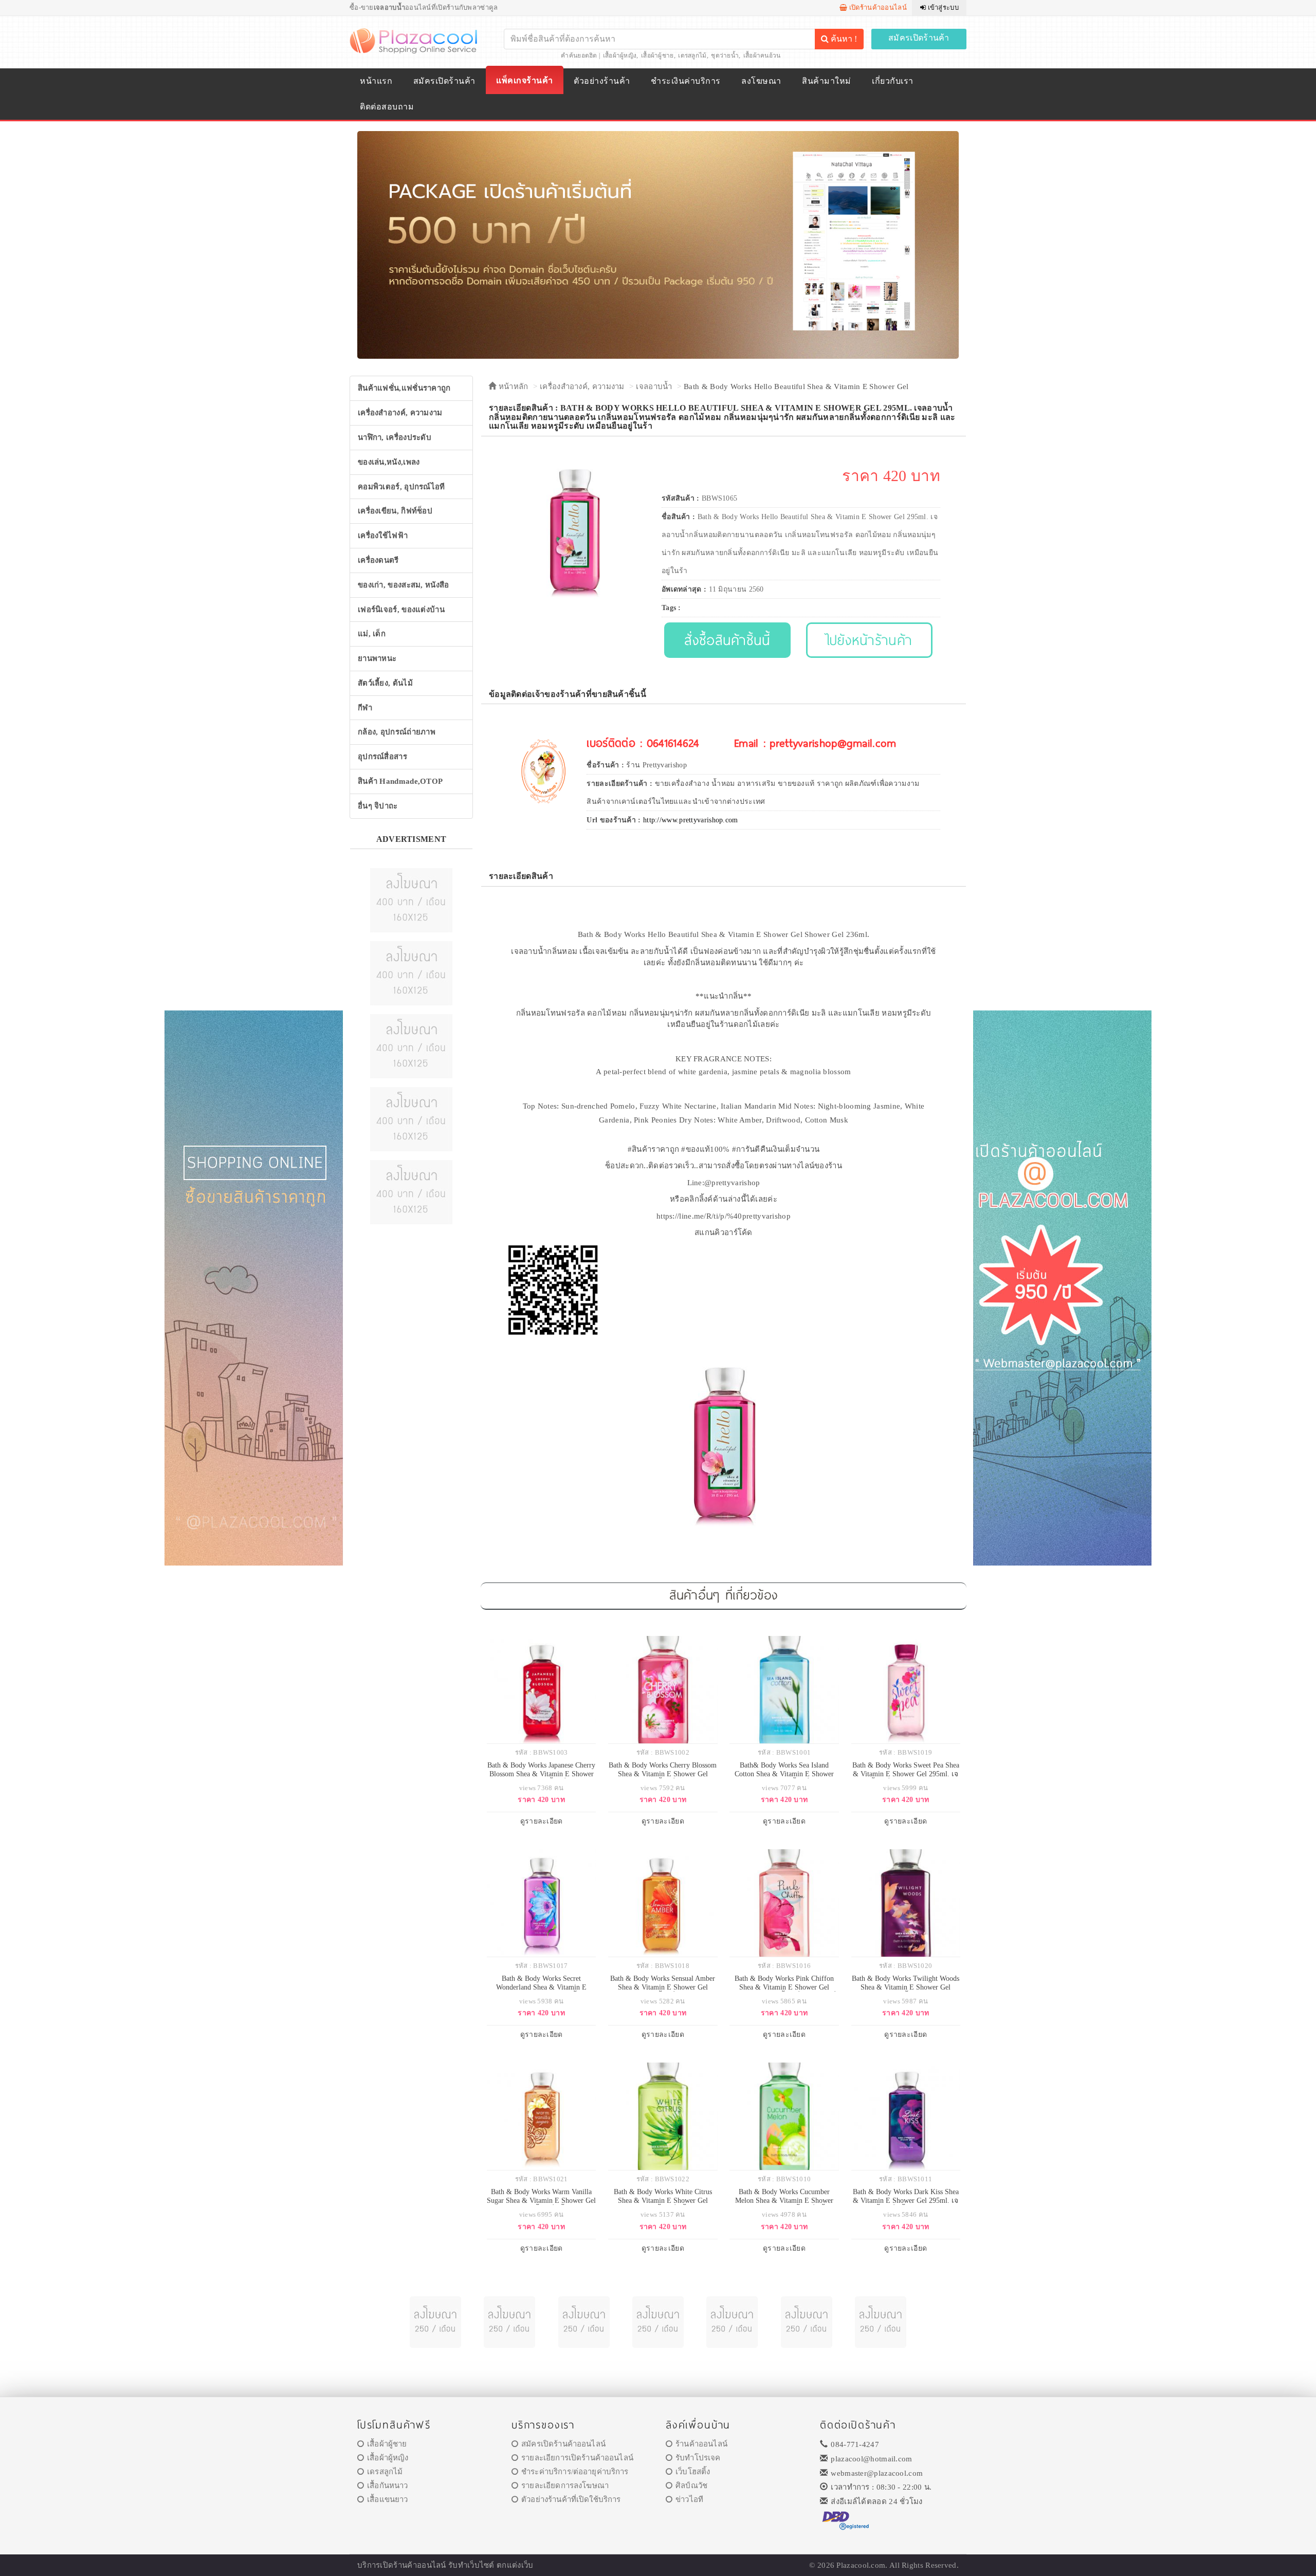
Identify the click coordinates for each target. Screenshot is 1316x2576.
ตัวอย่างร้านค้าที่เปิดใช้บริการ (571, 2499)
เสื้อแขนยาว (387, 2499)
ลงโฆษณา (761, 81)
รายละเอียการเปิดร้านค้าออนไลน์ (577, 2458)
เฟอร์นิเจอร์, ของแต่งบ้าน (401, 610)
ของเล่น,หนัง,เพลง (389, 462)
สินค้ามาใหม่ (826, 81)
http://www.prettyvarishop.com (691, 820)
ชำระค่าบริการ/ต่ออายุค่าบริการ (575, 2472)
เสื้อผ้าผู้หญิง (620, 56)
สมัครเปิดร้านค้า (919, 38)
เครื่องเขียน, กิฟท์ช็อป (395, 511)
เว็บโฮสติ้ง (693, 2472)
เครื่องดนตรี (378, 560)
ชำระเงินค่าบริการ (686, 81)
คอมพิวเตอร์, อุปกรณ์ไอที (401, 487)
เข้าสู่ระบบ (942, 7)
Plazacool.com (861, 2565)
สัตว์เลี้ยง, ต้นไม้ (385, 683)
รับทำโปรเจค (698, 2458)
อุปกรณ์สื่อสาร (382, 757)
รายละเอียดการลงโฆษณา (565, 2486)
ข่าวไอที (689, 2499)
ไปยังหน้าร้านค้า (870, 640)
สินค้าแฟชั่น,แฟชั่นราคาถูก (404, 388)
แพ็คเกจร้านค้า (524, 80)
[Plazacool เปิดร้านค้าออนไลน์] (415, 40)
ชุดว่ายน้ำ (725, 56)
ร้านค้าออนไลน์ (701, 2444)
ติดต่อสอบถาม (387, 107)
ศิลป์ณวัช (691, 2486)
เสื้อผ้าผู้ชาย (657, 56)
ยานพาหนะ (377, 658)
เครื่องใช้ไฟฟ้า (383, 536)
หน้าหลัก (512, 387)
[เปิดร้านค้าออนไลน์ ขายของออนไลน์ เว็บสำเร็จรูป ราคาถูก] (658, 244)
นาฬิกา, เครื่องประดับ (395, 437)
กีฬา (365, 708)
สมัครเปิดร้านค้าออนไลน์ (563, 2444)
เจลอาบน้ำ (654, 387)
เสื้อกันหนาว (387, 2486)
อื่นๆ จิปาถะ (378, 806)
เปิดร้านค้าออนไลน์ (877, 7)
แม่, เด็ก (372, 634)
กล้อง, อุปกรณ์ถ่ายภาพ (397, 732)
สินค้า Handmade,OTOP (400, 781)
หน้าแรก (376, 81)
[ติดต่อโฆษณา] (411, 899)
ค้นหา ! (843, 39)
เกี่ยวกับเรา (892, 81)
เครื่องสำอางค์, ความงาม (400, 413)
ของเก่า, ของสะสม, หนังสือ (404, 585)
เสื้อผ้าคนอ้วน (762, 56)
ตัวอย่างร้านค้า (602, 81)
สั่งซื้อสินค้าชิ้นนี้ (727, 640)
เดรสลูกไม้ (692, 56)
